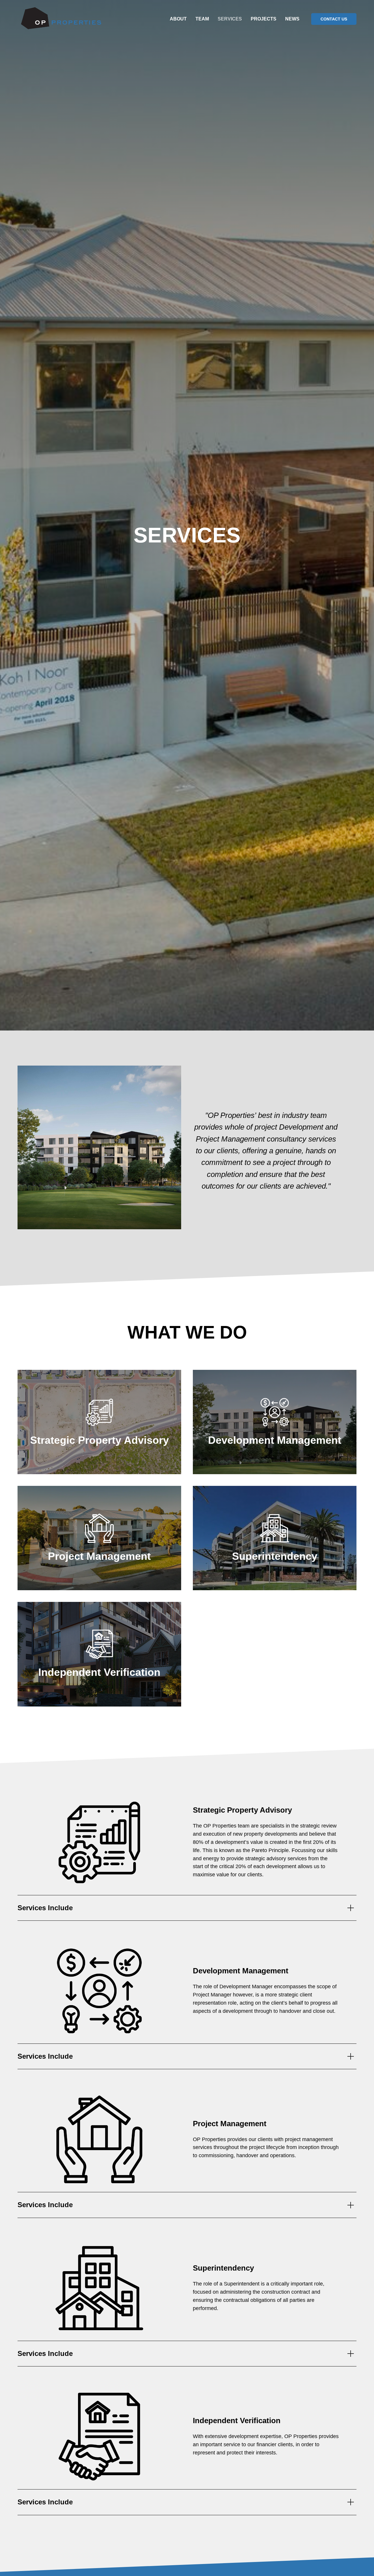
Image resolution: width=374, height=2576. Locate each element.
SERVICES (230, 19)
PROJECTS (264, 19)
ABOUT (178, 19)
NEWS (292, 19)
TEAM (202, 19)
